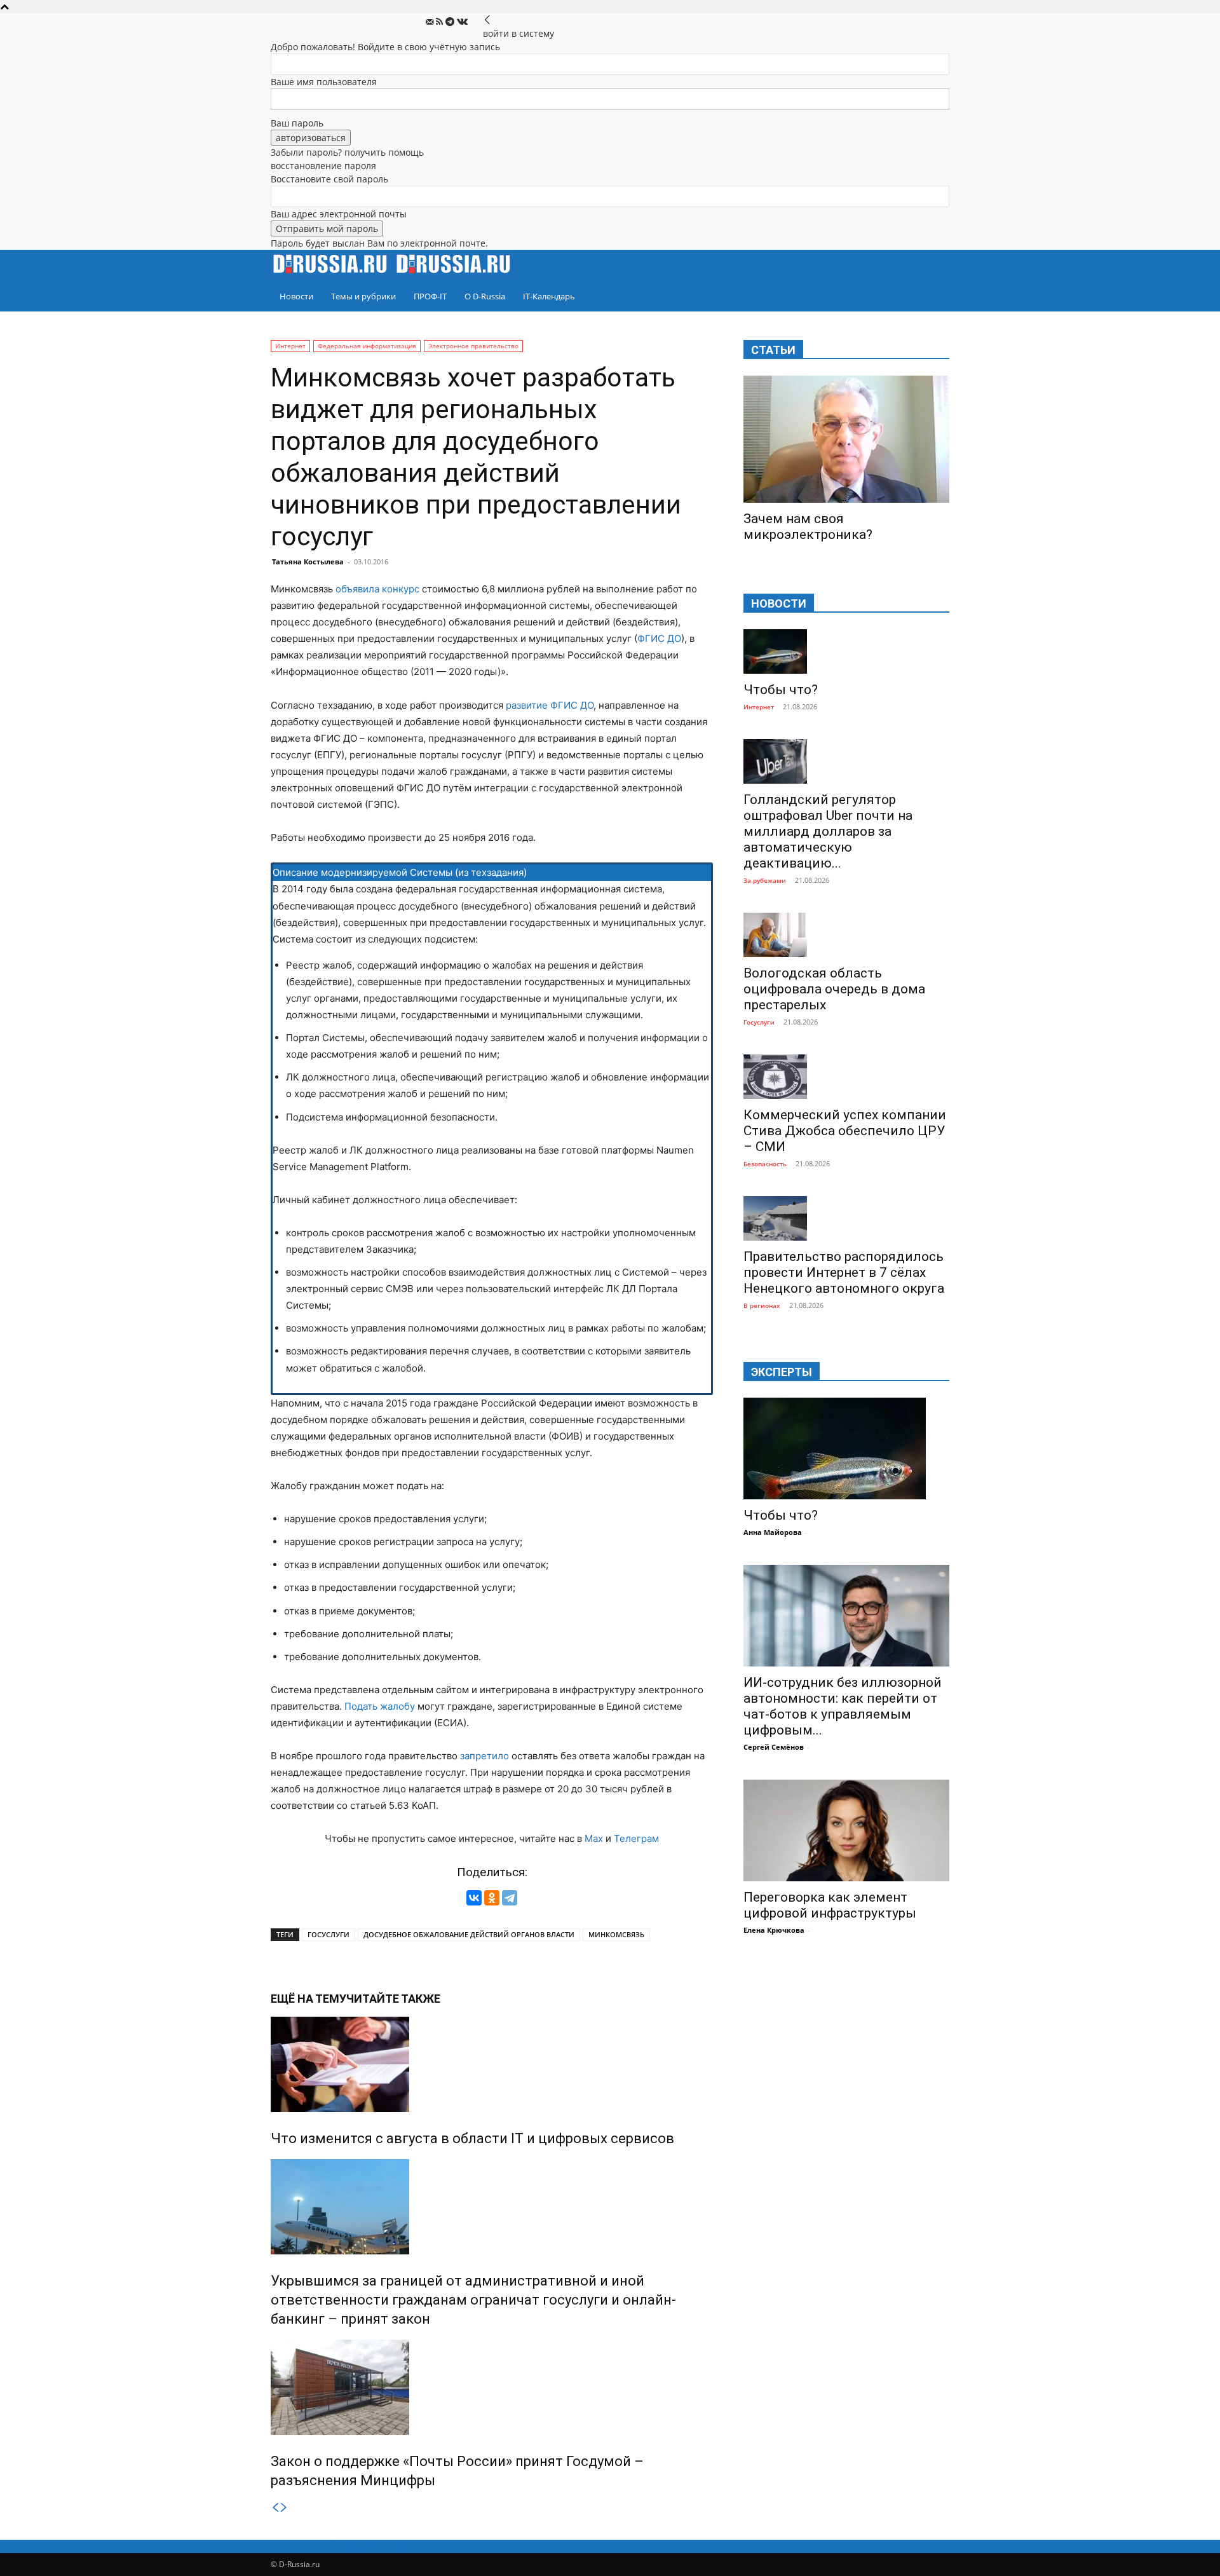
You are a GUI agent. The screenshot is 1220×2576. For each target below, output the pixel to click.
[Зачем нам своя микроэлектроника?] (846, 439)
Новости (296, 296)
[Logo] (332, 274)
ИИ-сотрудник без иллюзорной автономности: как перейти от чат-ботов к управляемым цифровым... (843, 1706)
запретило (485, 1756)
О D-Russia (485, 296)
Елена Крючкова (774, 1930)
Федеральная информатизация (367, 346)
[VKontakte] (462, 22)
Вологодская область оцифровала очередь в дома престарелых (834, 989)
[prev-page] (275, 2508)
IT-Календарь (549, 296)
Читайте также (393, 1999)
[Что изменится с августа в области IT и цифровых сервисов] (492, 2064)
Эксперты (782, 1372)
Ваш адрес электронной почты (339, 214)
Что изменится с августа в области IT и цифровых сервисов (472, 2138)
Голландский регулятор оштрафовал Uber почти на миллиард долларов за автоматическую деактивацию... (828, 831)
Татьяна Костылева (308, 562)
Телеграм (636, 1838)
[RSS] (441, 22)
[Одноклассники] (492, 1898)
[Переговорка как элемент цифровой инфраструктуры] (846, 1830)
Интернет (290, 346)
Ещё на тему (308, 1999)
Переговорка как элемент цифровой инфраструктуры (830, 1905)
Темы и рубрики (363, 296)
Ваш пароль (297, 123)
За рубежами (765, 880)
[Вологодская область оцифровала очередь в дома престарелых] (846, 935)
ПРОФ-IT (430, 296)
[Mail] (431, 22)
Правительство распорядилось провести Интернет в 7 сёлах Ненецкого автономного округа (844, 1272)
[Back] (487, 20)
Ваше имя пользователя (324, 82)
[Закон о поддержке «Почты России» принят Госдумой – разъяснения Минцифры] (492, 2387)
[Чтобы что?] (846, 651)
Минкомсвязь (616, 1934)
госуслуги (329, 1934)
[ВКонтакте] (474, 1898)
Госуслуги (759, 1022)
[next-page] (284, 2508)
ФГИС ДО (659, 638)
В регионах (762, 1305)
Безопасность (765, 1164)
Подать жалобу (380, 1706)
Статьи (773, 350)
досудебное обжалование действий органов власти (469, 1934)
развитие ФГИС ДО (550, 705)
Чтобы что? (781, 690)
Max (594, 1838)
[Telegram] (451, 22)
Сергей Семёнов (774, 1747)
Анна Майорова (773, 1532)
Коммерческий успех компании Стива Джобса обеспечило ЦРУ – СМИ (845, 1131)
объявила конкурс (377, 589)
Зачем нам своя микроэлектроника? (808, 527)
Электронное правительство (473, 346)
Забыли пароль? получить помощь (347, 152)
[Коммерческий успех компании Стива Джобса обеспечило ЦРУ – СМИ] (846, 1077)
